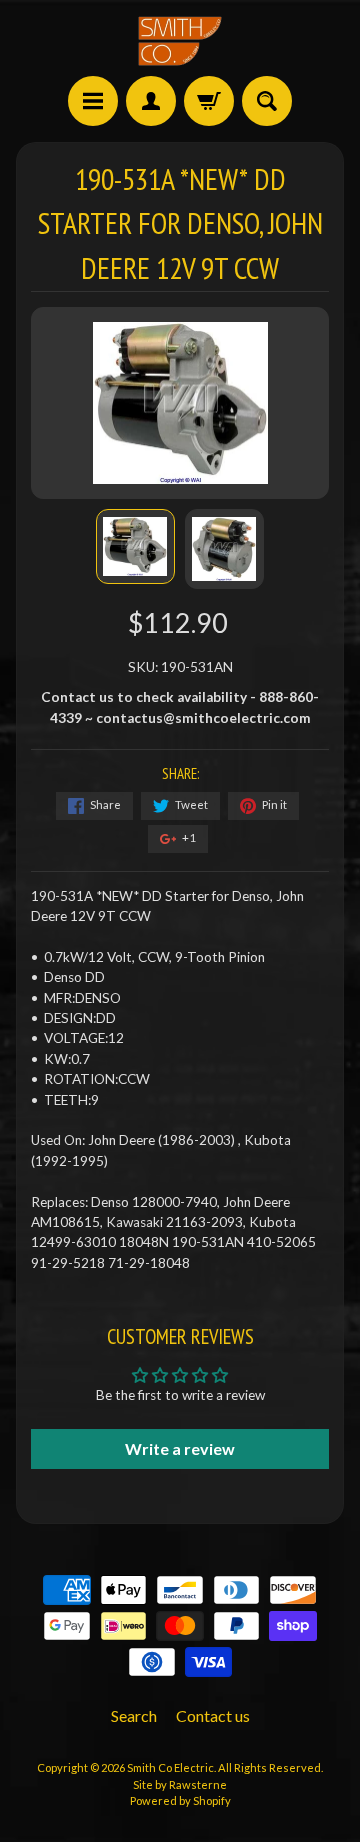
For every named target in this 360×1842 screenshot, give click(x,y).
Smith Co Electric (170, 1767)
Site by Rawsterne (180, 1784)
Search (134, 1715)
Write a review (180, 1448)
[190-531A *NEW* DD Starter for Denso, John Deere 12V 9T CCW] (135, 546)
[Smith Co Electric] (180, 41)
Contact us (213, 1715)
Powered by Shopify (180, 1800)
